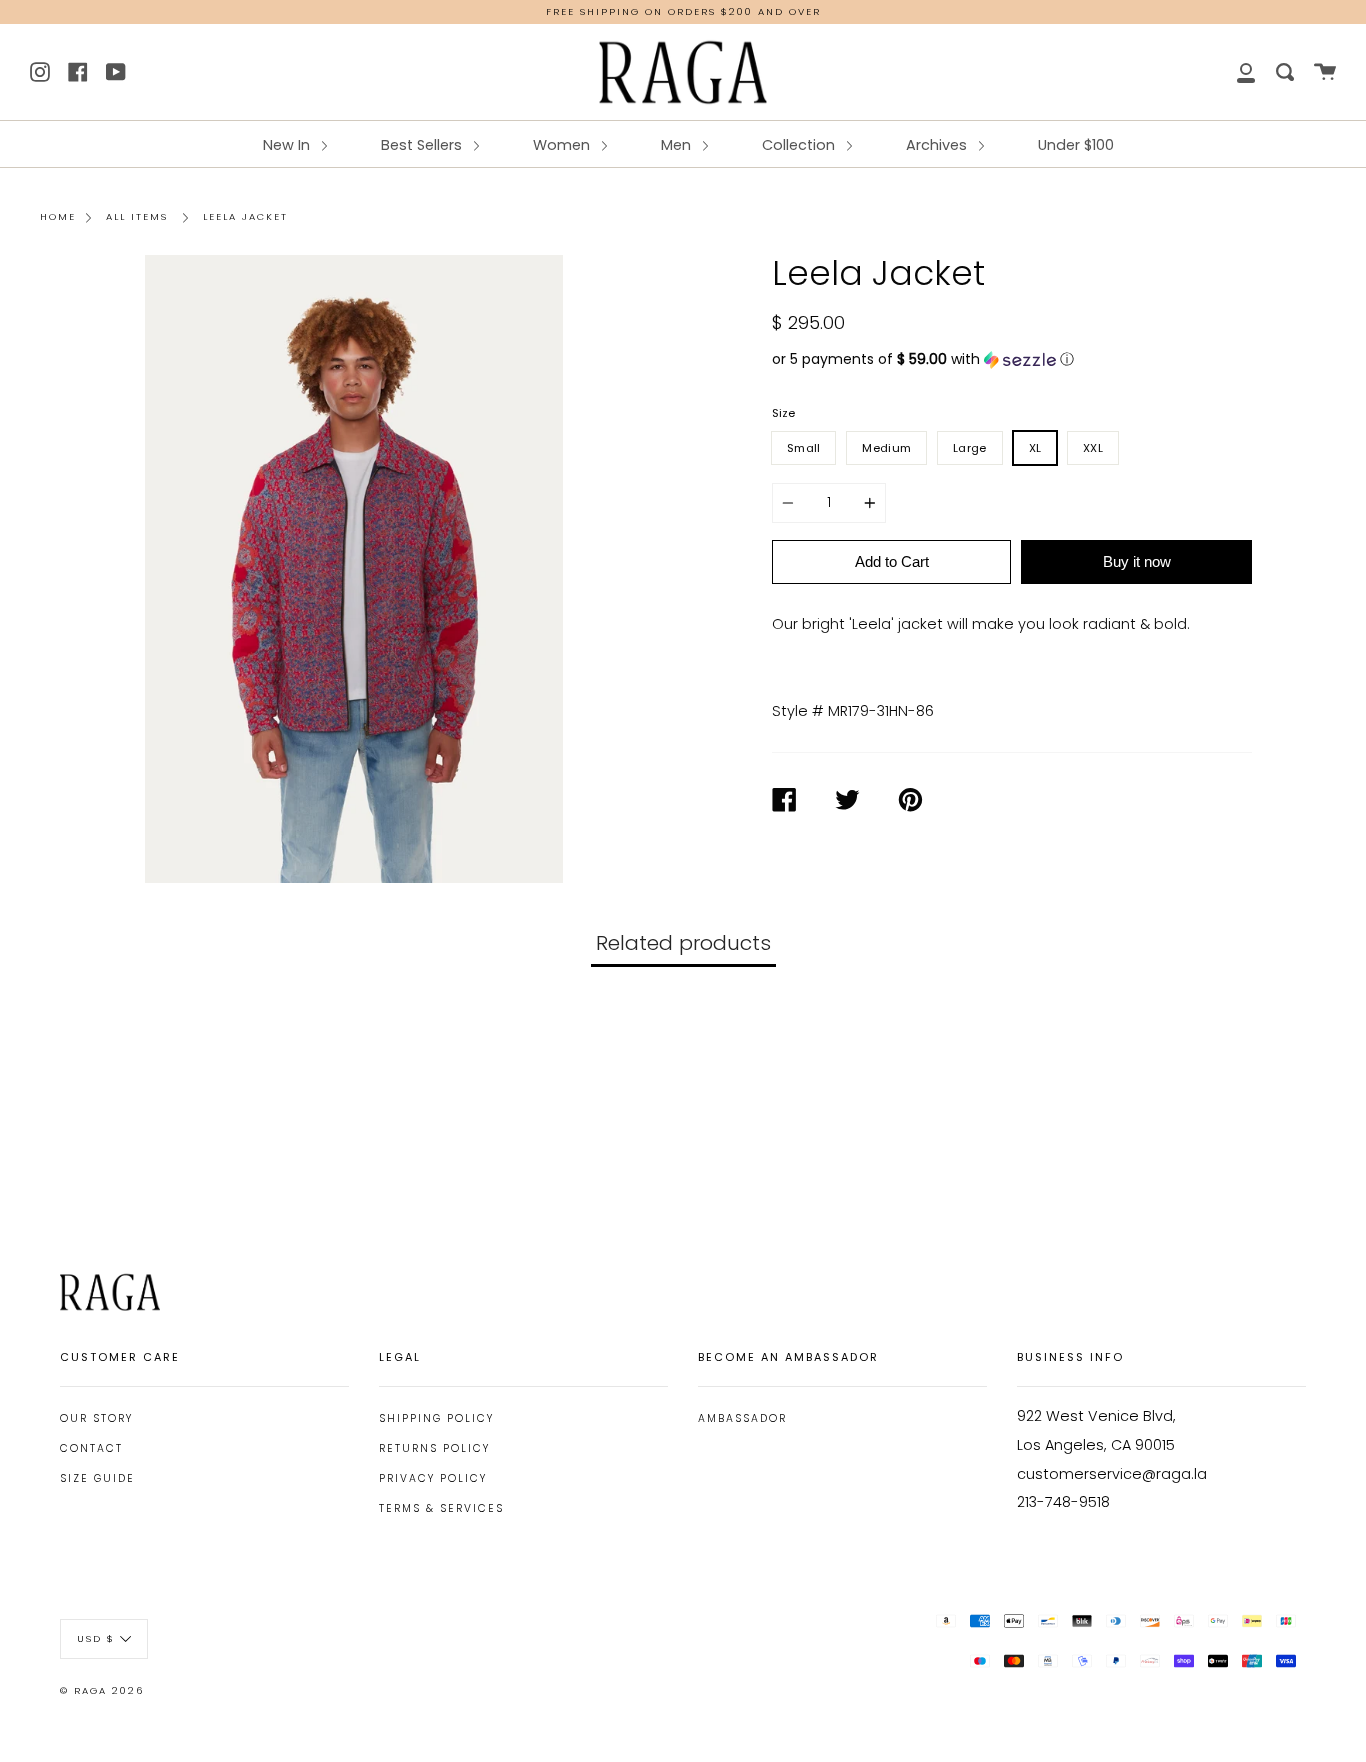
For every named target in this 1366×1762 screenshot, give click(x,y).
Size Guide (97, 1478)
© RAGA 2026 (102, 1690)
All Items (137, 216)
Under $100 (1076, 145)
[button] (1012, 359)
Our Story (96, 1418)
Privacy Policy (433, 1478)
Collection (800, 145)
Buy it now (1137, 561)
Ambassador (742, 1418)
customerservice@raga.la (1112, 1474)
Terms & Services (441, 1508)
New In (288, 145)
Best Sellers (423, 145)
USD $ (96, 1637)
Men (678, 145)
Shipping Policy (436, 1418)
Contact (91, 1448)
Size (783, 413)
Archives (938, 145)
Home (58, 216)
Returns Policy (434, 1448)
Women (563, 145)
